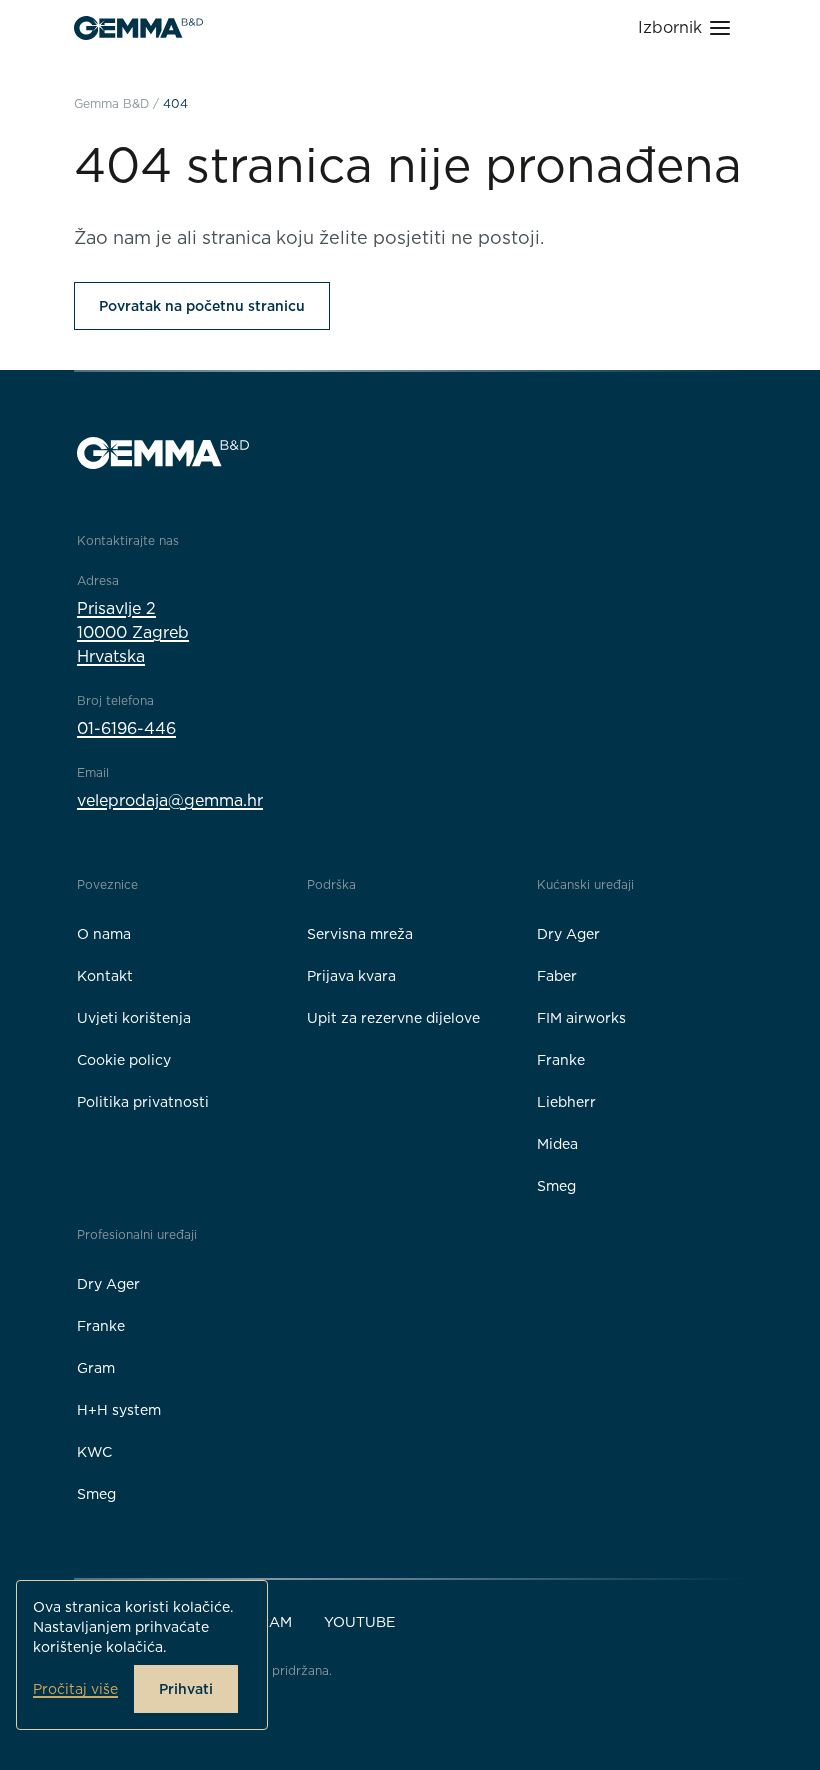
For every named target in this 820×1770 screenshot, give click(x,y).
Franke (561, 1060)
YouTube (359, 1622)
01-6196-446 (126, 728)
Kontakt (105, 976)
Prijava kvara (351, 976)
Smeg (556, 1186)
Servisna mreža (360, 934)
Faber (557, 976)
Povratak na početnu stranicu (202, 306)
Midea (557, 1144)
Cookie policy (124, 1060)
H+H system (119, 1410)
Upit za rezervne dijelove (393, 1018)
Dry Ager (568, 934)
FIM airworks (581, 1018)
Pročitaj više (75, 1689)
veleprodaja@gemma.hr (170, 800)
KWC (94, 1452)
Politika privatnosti (143, 1102)
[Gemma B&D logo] (138, 28)
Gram (96, 1368)
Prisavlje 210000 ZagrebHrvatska (133, 632)
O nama (104, 934)
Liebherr (566, 1102)
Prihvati (186, 1689)
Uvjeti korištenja (134, 1018)
